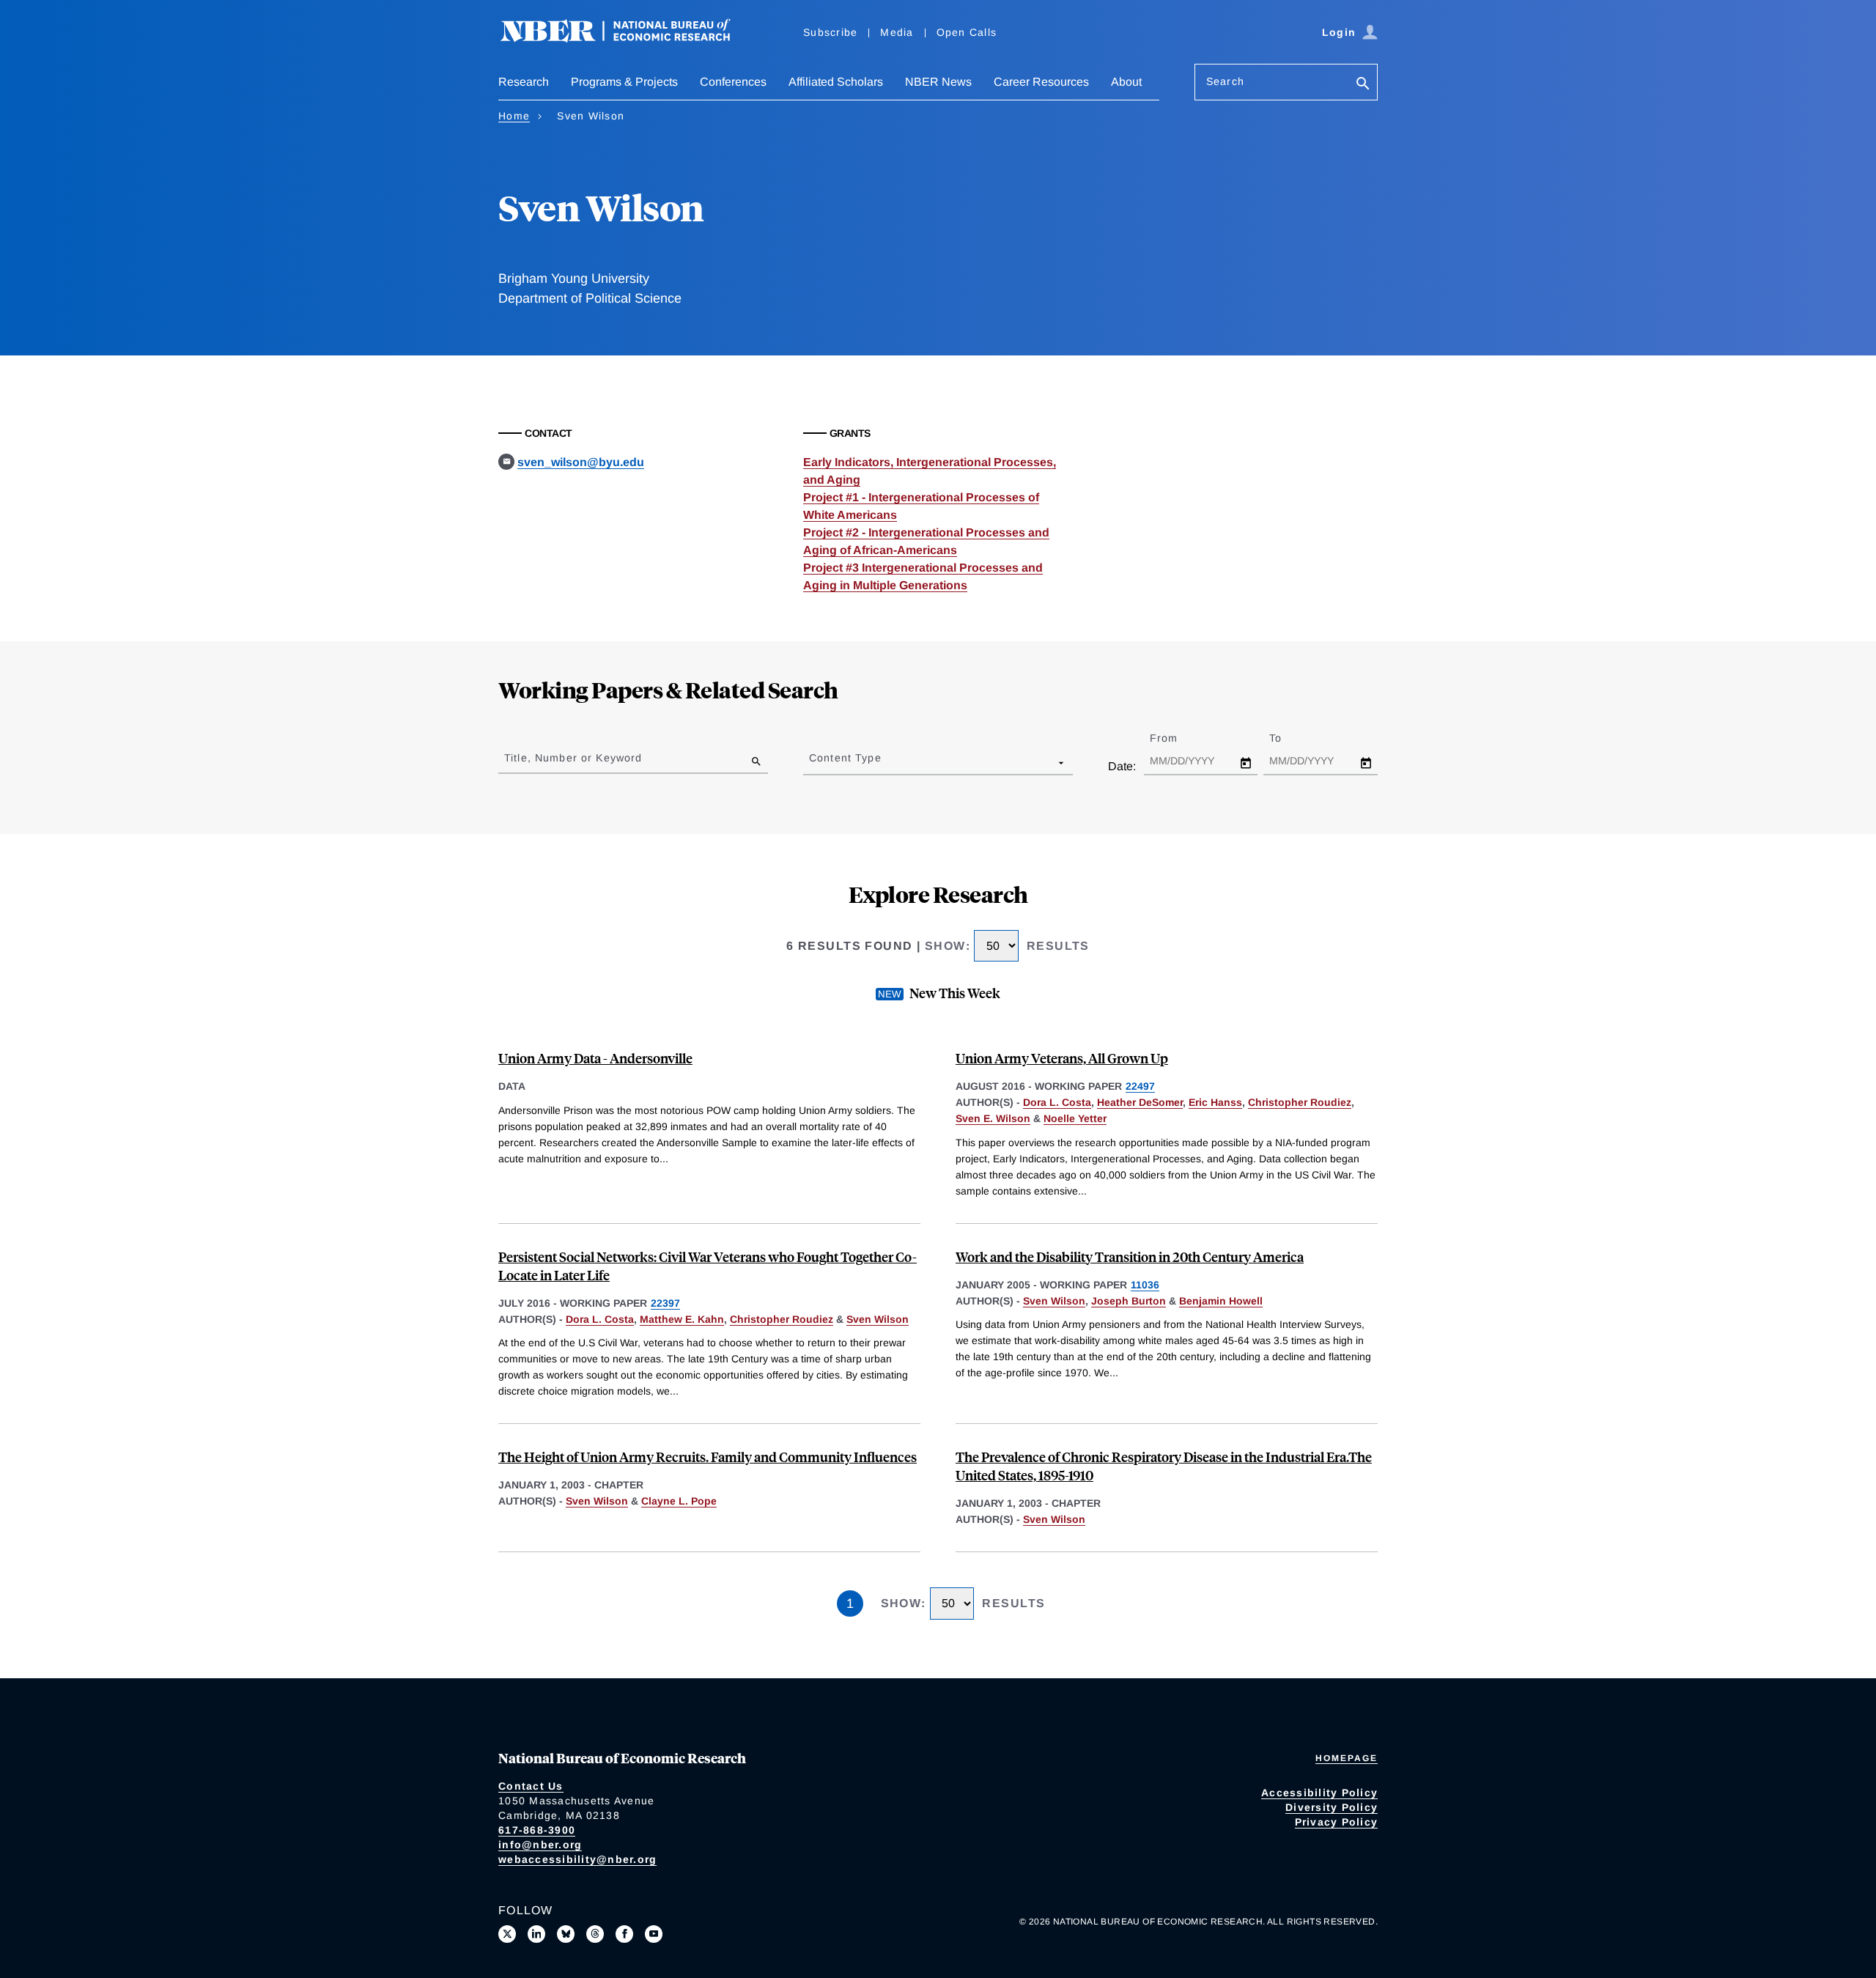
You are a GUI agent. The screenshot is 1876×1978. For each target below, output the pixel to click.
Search (1225, 81)
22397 (665, 1303)
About (1126, 82)
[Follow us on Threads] (595, 1934)
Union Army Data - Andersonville (595, 1058)
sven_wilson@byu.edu (581, 462)
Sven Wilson (878, 1319)
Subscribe (830, 32)
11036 (1145, 1285)
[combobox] (812, 762)
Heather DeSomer (1140, 1102)
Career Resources (1041, 82)
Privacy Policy (1337, 1822)
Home (514, 116)
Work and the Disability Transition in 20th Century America (1130, 1256)
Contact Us (531, 1786)
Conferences (733, 82)
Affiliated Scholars (836, 82)
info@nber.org (540, 1845)
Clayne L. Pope (679, 1501)
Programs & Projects (624, 82)
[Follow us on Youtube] (654, 1934)
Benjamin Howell (1221, 1301)
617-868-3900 (537, 1830)
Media (897, 32)
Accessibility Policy (1319, 1793)
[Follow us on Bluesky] (566, 1934)
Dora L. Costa (1057, 1102)
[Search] (1363, 85)
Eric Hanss (1215, 1102)
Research (524, 82)
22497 (1140, 1086)
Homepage (1347, 1758)
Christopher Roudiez (1300, 1102)
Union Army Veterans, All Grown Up (1062, 1058)
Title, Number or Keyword (573, 758)
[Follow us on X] (507, 1934)
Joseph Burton (1129, 1301)
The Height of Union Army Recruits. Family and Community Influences (708, 1457)
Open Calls (967, 32)
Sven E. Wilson (993, 1118)
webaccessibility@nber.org (577, 1859)
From (1177, 738)
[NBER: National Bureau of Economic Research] (627, 38)
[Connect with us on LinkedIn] (536, 1934)
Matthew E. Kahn (682, 1319)
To (1288, 738)
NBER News (938, 82)
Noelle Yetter (1075, 1118)
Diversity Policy (1332, 1807)
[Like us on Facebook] (624, 1934)
